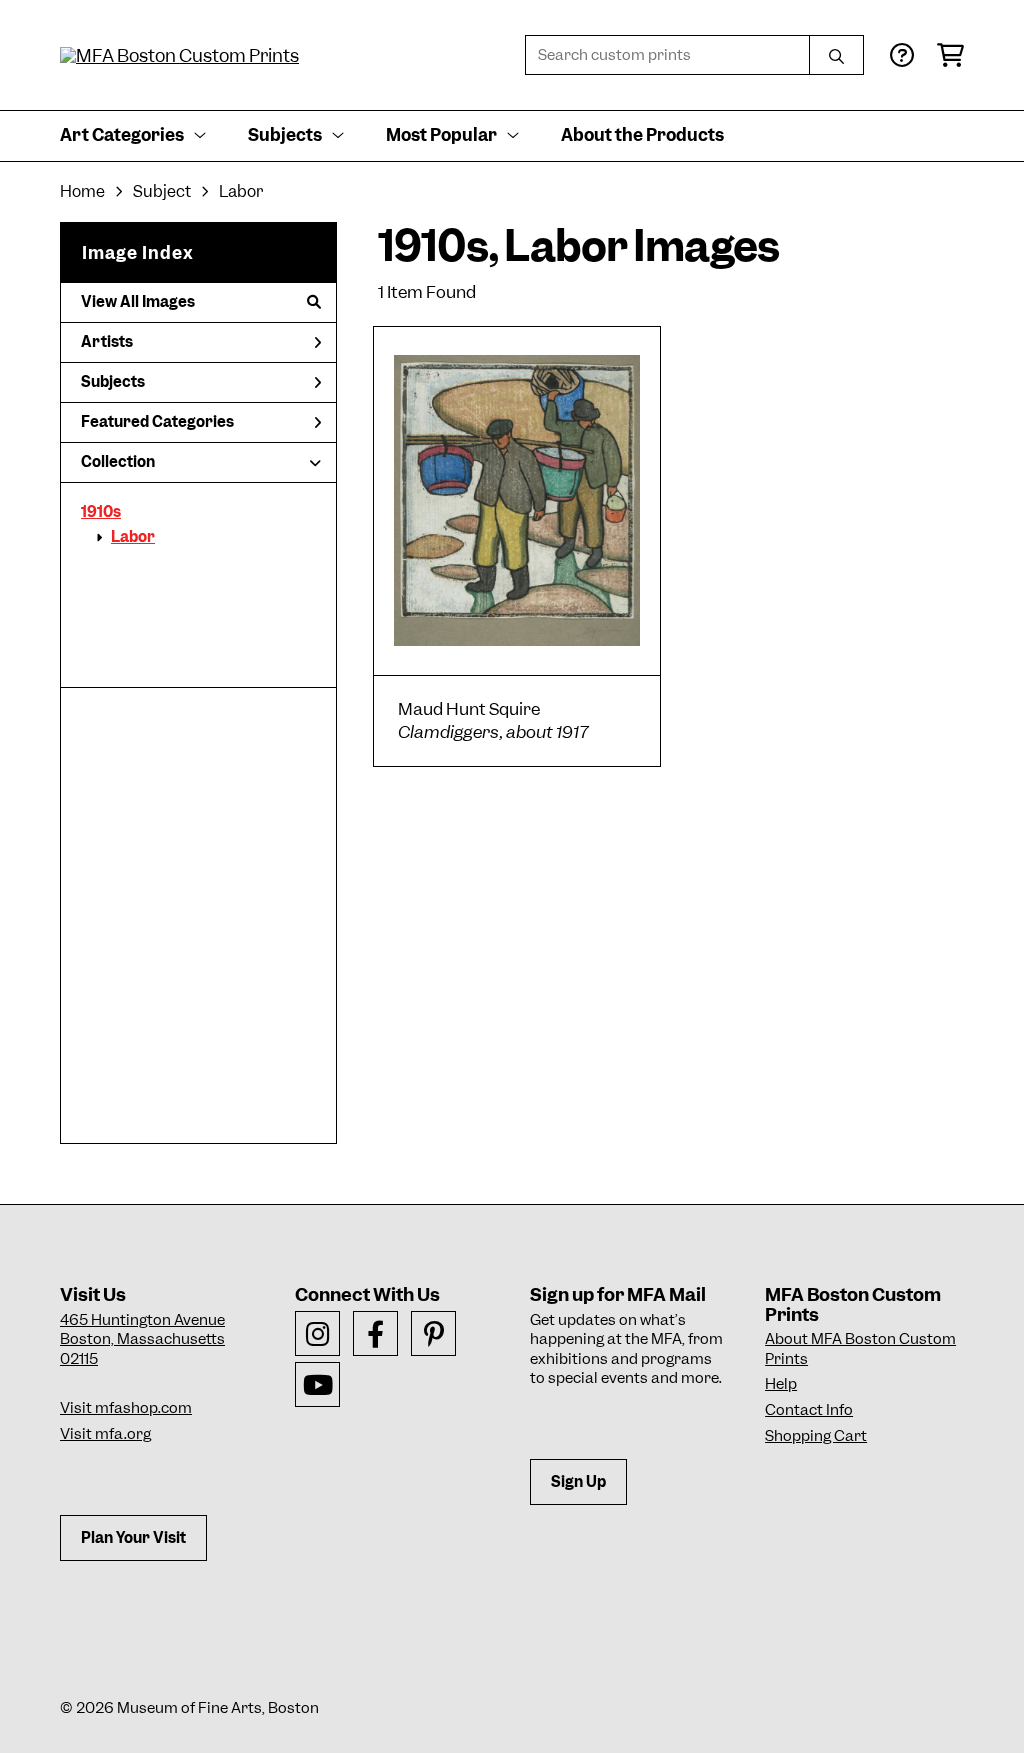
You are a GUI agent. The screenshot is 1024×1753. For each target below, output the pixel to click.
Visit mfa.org (105, 1434)
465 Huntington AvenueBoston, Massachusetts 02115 (142, 1339)
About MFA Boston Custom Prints (860, 1349)
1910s (101, 512)
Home (82, 191)
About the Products (642, 135)
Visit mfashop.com (126, 1408)
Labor (133, 537)
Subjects (113, 382)
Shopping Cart (816, 1436)
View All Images (138, 302)
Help (781, 1384)
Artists (107, 342)
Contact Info (809, 1410)
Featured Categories (157, 422)
